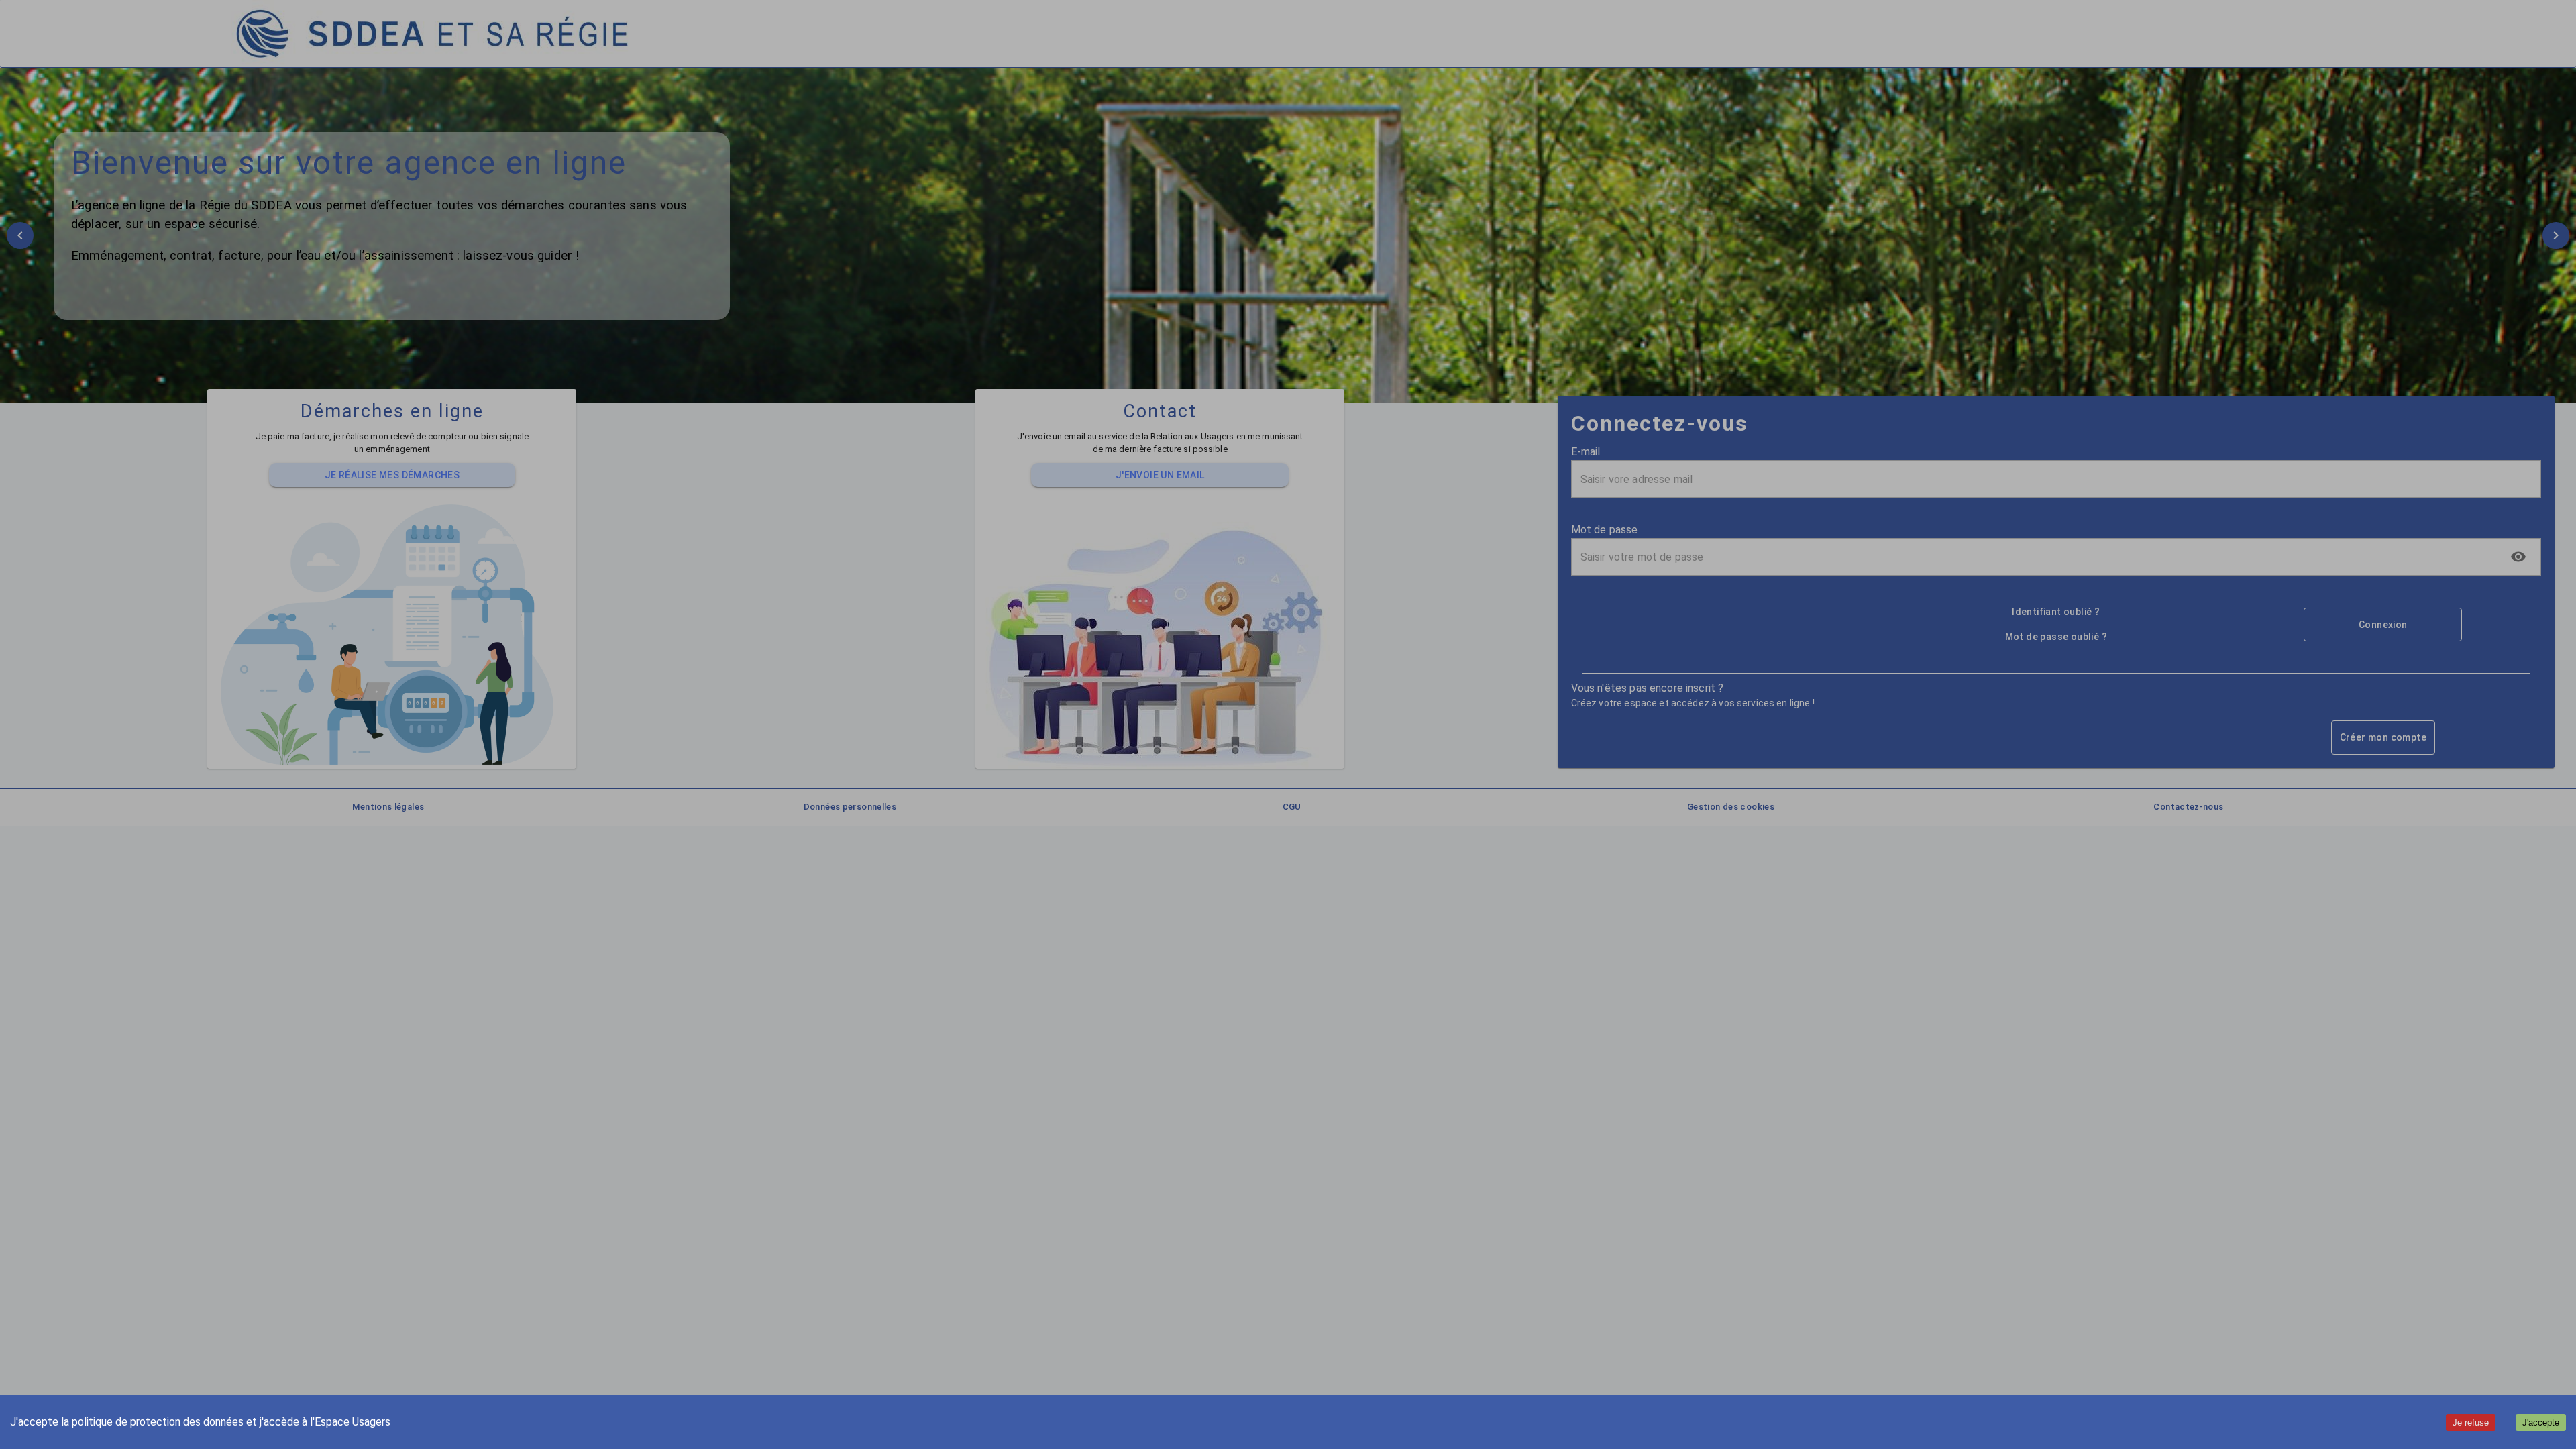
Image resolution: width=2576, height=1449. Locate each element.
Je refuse (2471, 1423)
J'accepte (2541, 1423)
